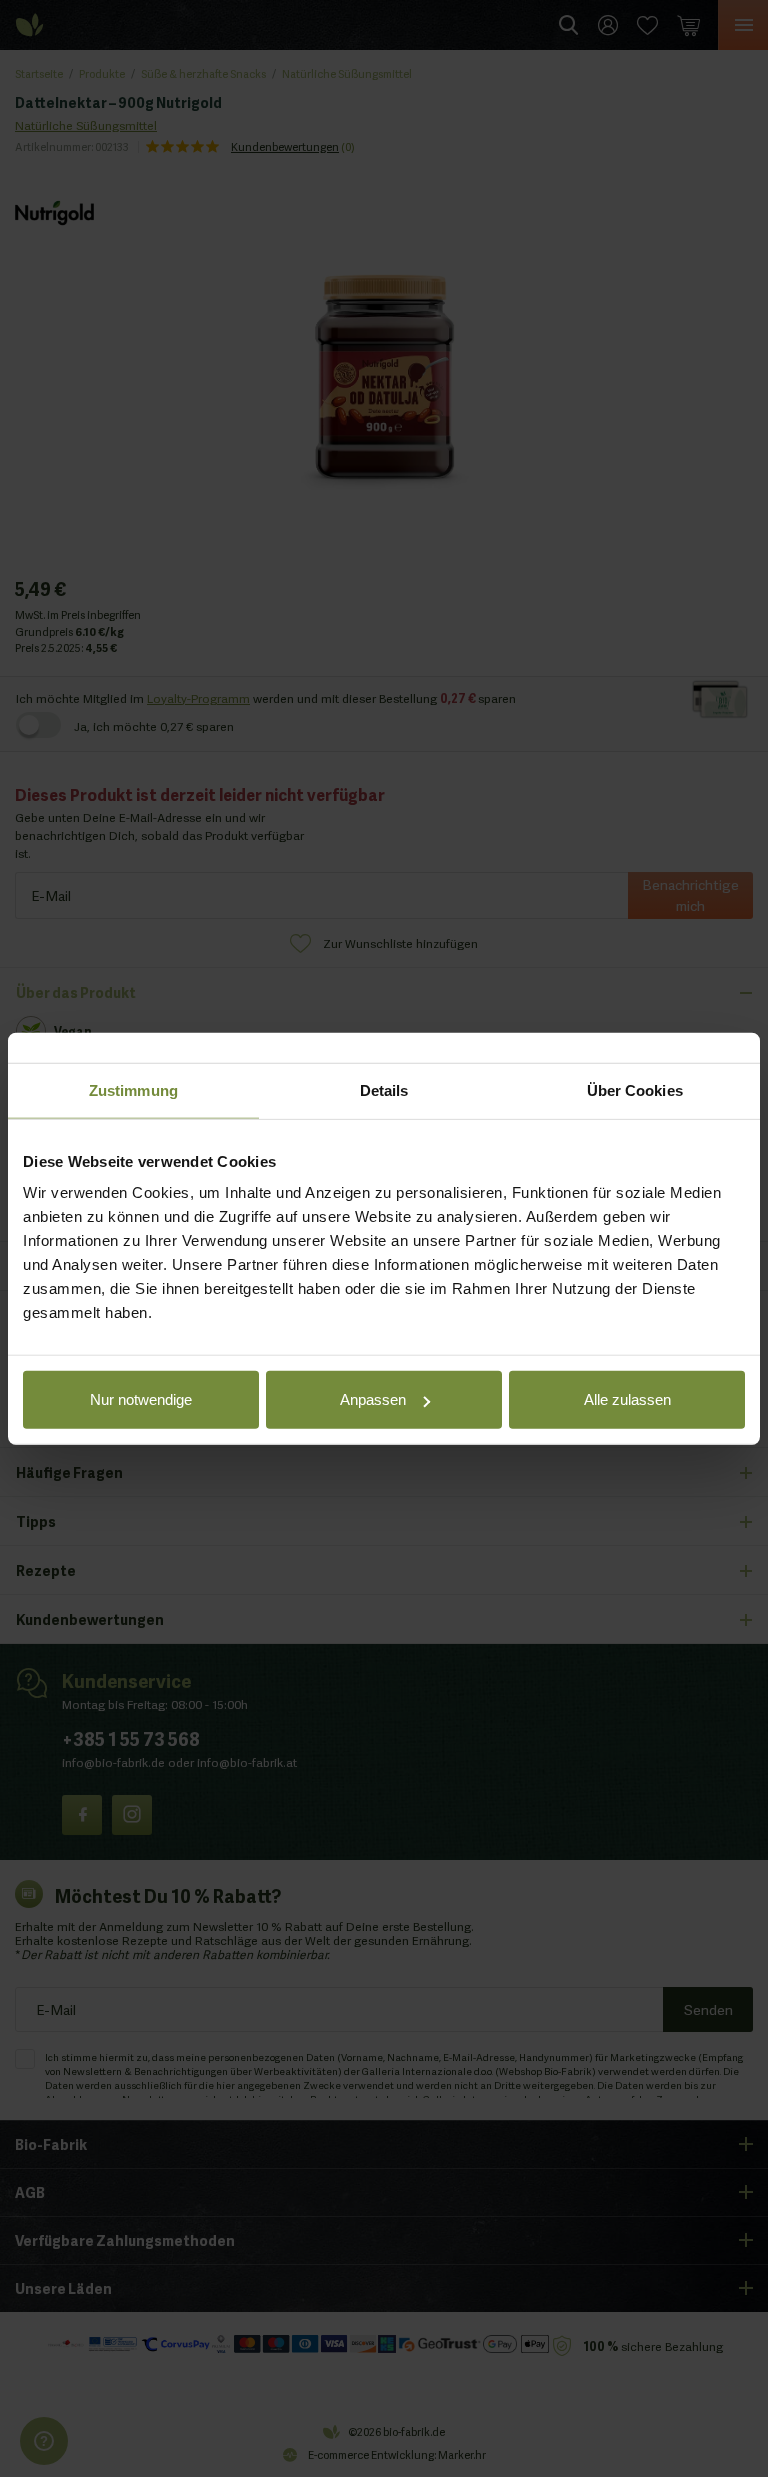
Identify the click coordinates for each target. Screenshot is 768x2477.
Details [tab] (384, 1089)
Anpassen (373, 1399)
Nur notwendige (141, 1399)
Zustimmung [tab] (133, 1089)
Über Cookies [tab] (635, 1089)
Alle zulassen (627, 1399)
